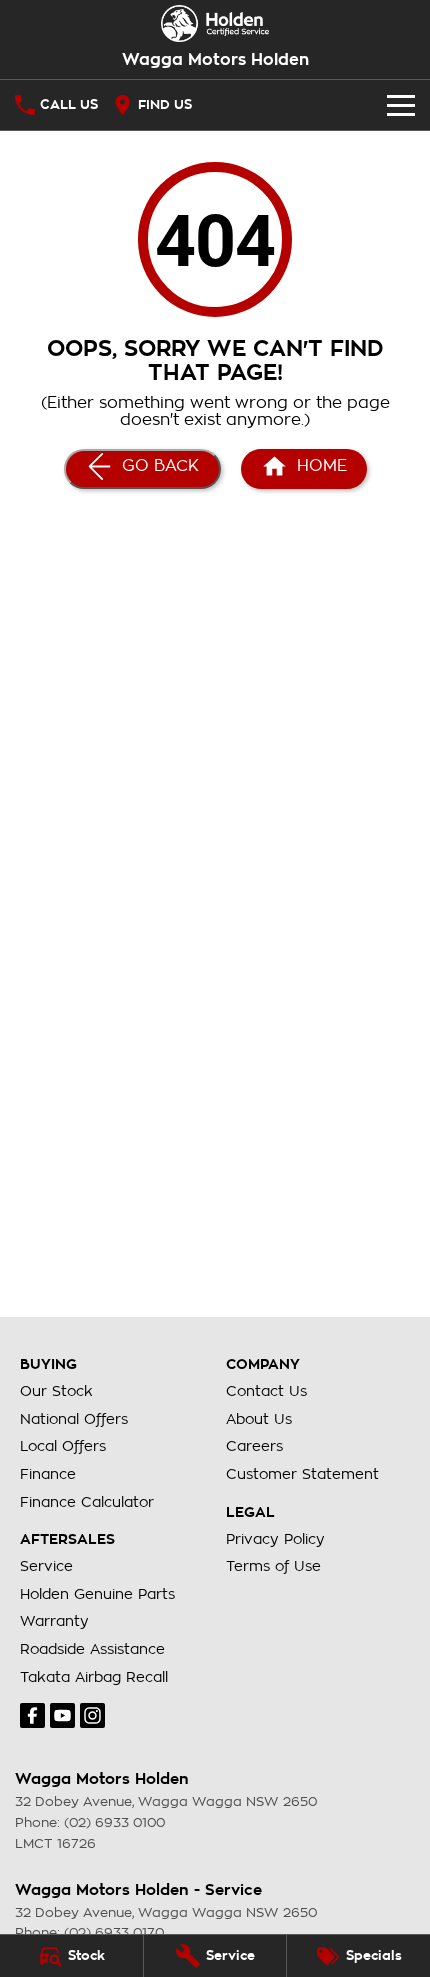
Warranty (54, 1621)
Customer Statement (302, 1474)
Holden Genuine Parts (97, 1594)
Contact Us (266, 1391)
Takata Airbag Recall (94, 1677)
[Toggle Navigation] (401, 105)
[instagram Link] (92, 1715)
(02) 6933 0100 (114, 1822)
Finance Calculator (87, 1502)
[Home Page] (215, 23)
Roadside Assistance (92, 1649)
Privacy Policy (275, 1539)
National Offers (74, 1419)
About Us (259, 1419)
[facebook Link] (32, 1715)
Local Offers (63, 1446)
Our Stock (56, 1391)
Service (46, 1566)
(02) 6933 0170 (114, 1932)
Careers (254, 1446)
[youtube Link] (62, 1715)
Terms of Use (273, 1566)
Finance (48, 1474)
